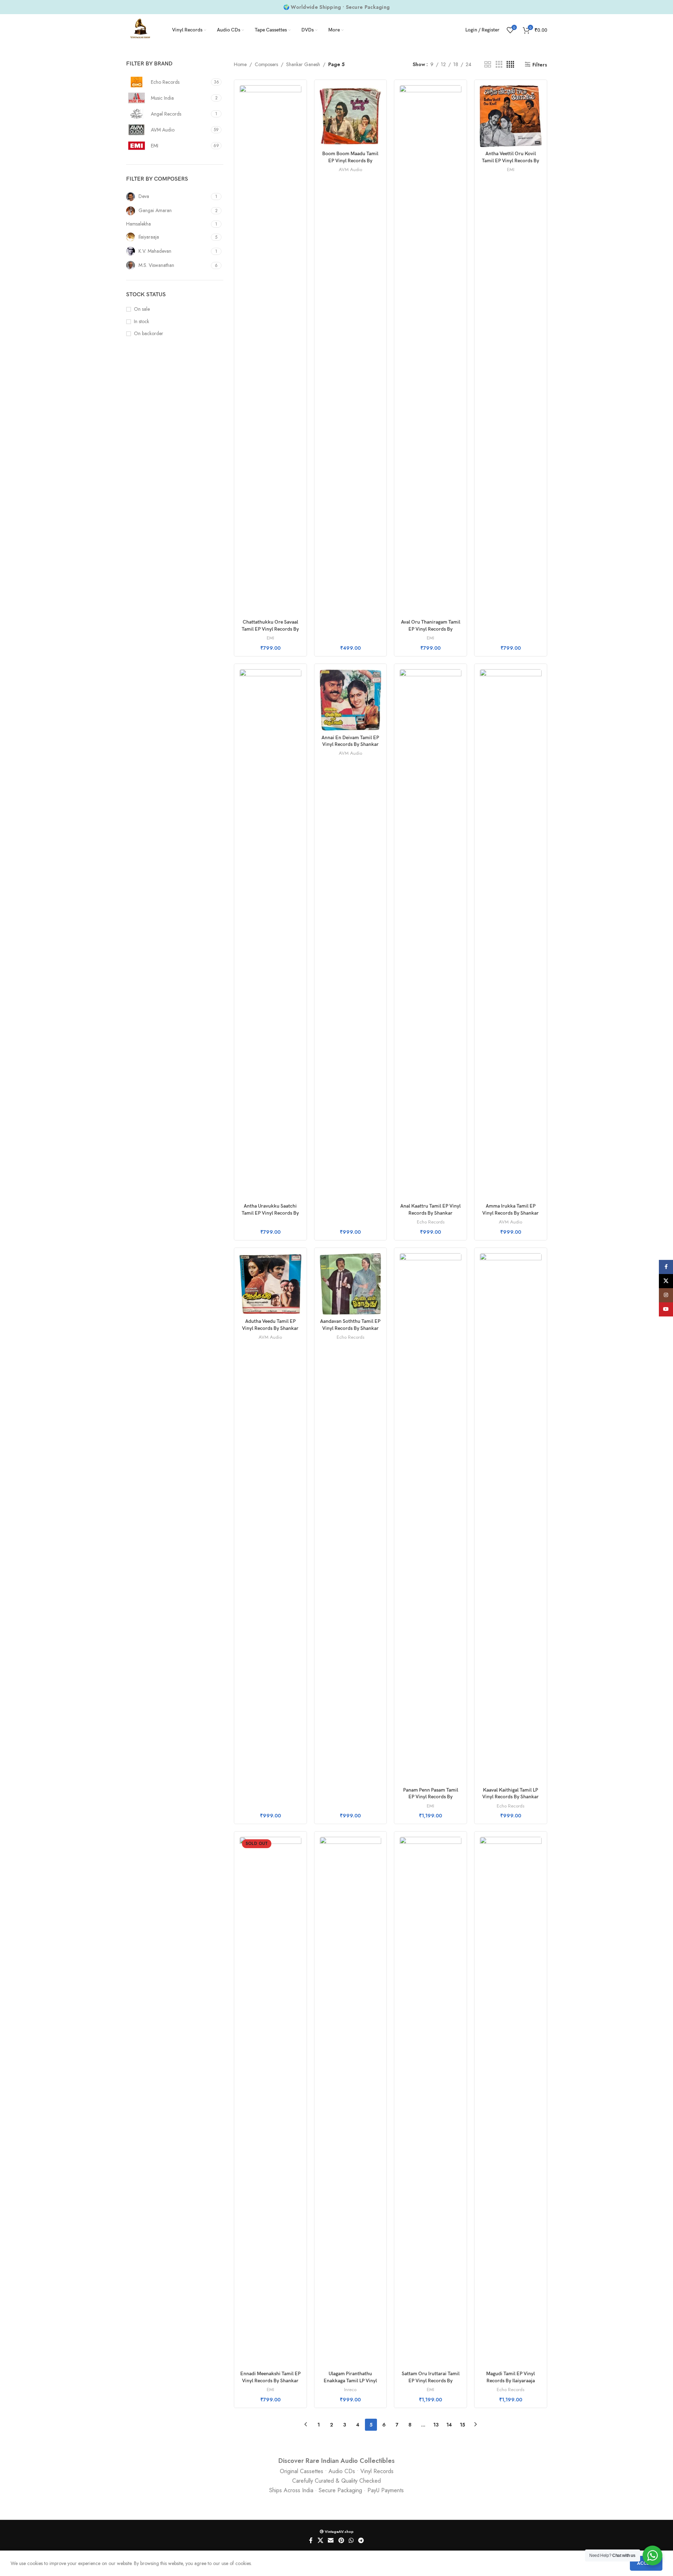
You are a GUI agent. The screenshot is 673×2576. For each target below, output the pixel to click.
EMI (270, 638)
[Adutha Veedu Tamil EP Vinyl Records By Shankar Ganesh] (270, 1284)
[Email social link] (331, 2541)
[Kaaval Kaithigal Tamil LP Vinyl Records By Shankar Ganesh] (511, 1518)
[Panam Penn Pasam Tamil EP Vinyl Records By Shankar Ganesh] (430, 1518)
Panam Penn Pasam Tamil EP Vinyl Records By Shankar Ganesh (431, 1797)
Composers (266, 64)
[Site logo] (140, 29)
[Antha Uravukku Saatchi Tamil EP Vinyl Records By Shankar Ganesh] (270, 934)
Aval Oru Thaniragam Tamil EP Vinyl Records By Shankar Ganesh (431, 629)
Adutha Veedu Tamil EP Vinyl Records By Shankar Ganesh (270, 1328)
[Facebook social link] (311, 2541)
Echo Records (431, 1222)
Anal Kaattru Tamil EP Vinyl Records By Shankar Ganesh (430, 1213)
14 (449, 2425)
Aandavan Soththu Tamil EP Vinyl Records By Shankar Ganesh (350, 1328)
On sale (142, 309)
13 (436, 2425)
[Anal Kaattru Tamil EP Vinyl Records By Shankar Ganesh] (430, 934)
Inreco (350, 2390)
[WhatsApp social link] (351, 2541)
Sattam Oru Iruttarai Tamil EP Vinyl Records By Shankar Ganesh (431, 2381)
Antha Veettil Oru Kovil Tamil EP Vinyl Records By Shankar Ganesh (510, 160)
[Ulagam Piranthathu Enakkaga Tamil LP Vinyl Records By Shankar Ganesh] (351, 2102)
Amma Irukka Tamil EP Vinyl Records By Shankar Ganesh (510, 1213)
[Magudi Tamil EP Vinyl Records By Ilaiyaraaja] (511, 2102)
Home (240, 64)
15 (462, 2425)
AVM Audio (350, 170)
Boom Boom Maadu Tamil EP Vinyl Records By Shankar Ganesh (350, 160)
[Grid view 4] (510, 65)
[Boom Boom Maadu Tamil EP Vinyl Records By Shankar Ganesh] (351, 116)
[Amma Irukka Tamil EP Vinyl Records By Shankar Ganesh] (511, 934)
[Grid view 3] (499, 65)
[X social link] (320, 2541)
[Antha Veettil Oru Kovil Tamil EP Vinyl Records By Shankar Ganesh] (511, 116)
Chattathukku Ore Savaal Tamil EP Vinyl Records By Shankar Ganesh (270, 629)
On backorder (149, 334)
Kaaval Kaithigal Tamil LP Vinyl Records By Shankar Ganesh (510, 1797)
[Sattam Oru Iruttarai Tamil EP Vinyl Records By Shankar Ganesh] (430, 2102)
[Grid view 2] (488, 65)
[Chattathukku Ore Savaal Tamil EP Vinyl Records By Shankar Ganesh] (270, 350)
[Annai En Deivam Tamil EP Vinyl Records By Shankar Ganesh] (351, 700)
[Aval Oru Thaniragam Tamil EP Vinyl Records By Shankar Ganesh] (430, 350)
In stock (141, 322)
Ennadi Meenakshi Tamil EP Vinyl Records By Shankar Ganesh (270, 2381)
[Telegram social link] (361, 2541)
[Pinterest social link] (341, 2541)
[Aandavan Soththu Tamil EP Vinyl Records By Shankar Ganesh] (351, 1284)
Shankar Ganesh (303, 64)
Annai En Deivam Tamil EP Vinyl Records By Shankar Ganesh (350, 744)
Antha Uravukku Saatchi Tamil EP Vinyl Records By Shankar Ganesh (270, 1213)
